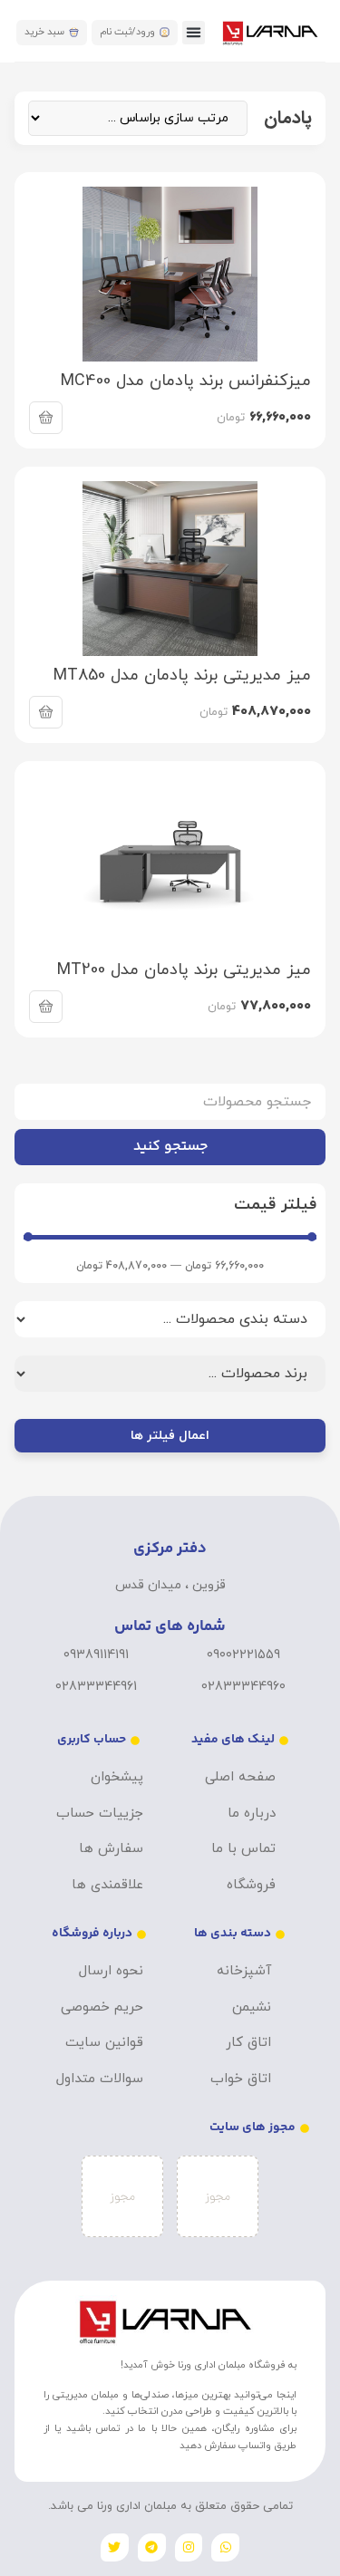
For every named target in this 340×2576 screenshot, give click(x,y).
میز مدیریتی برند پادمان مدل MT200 (184, 970)
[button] (194, 33)
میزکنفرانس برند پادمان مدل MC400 (186, 381)
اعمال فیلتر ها (170, 1436)
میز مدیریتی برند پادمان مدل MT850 (182, 675)
